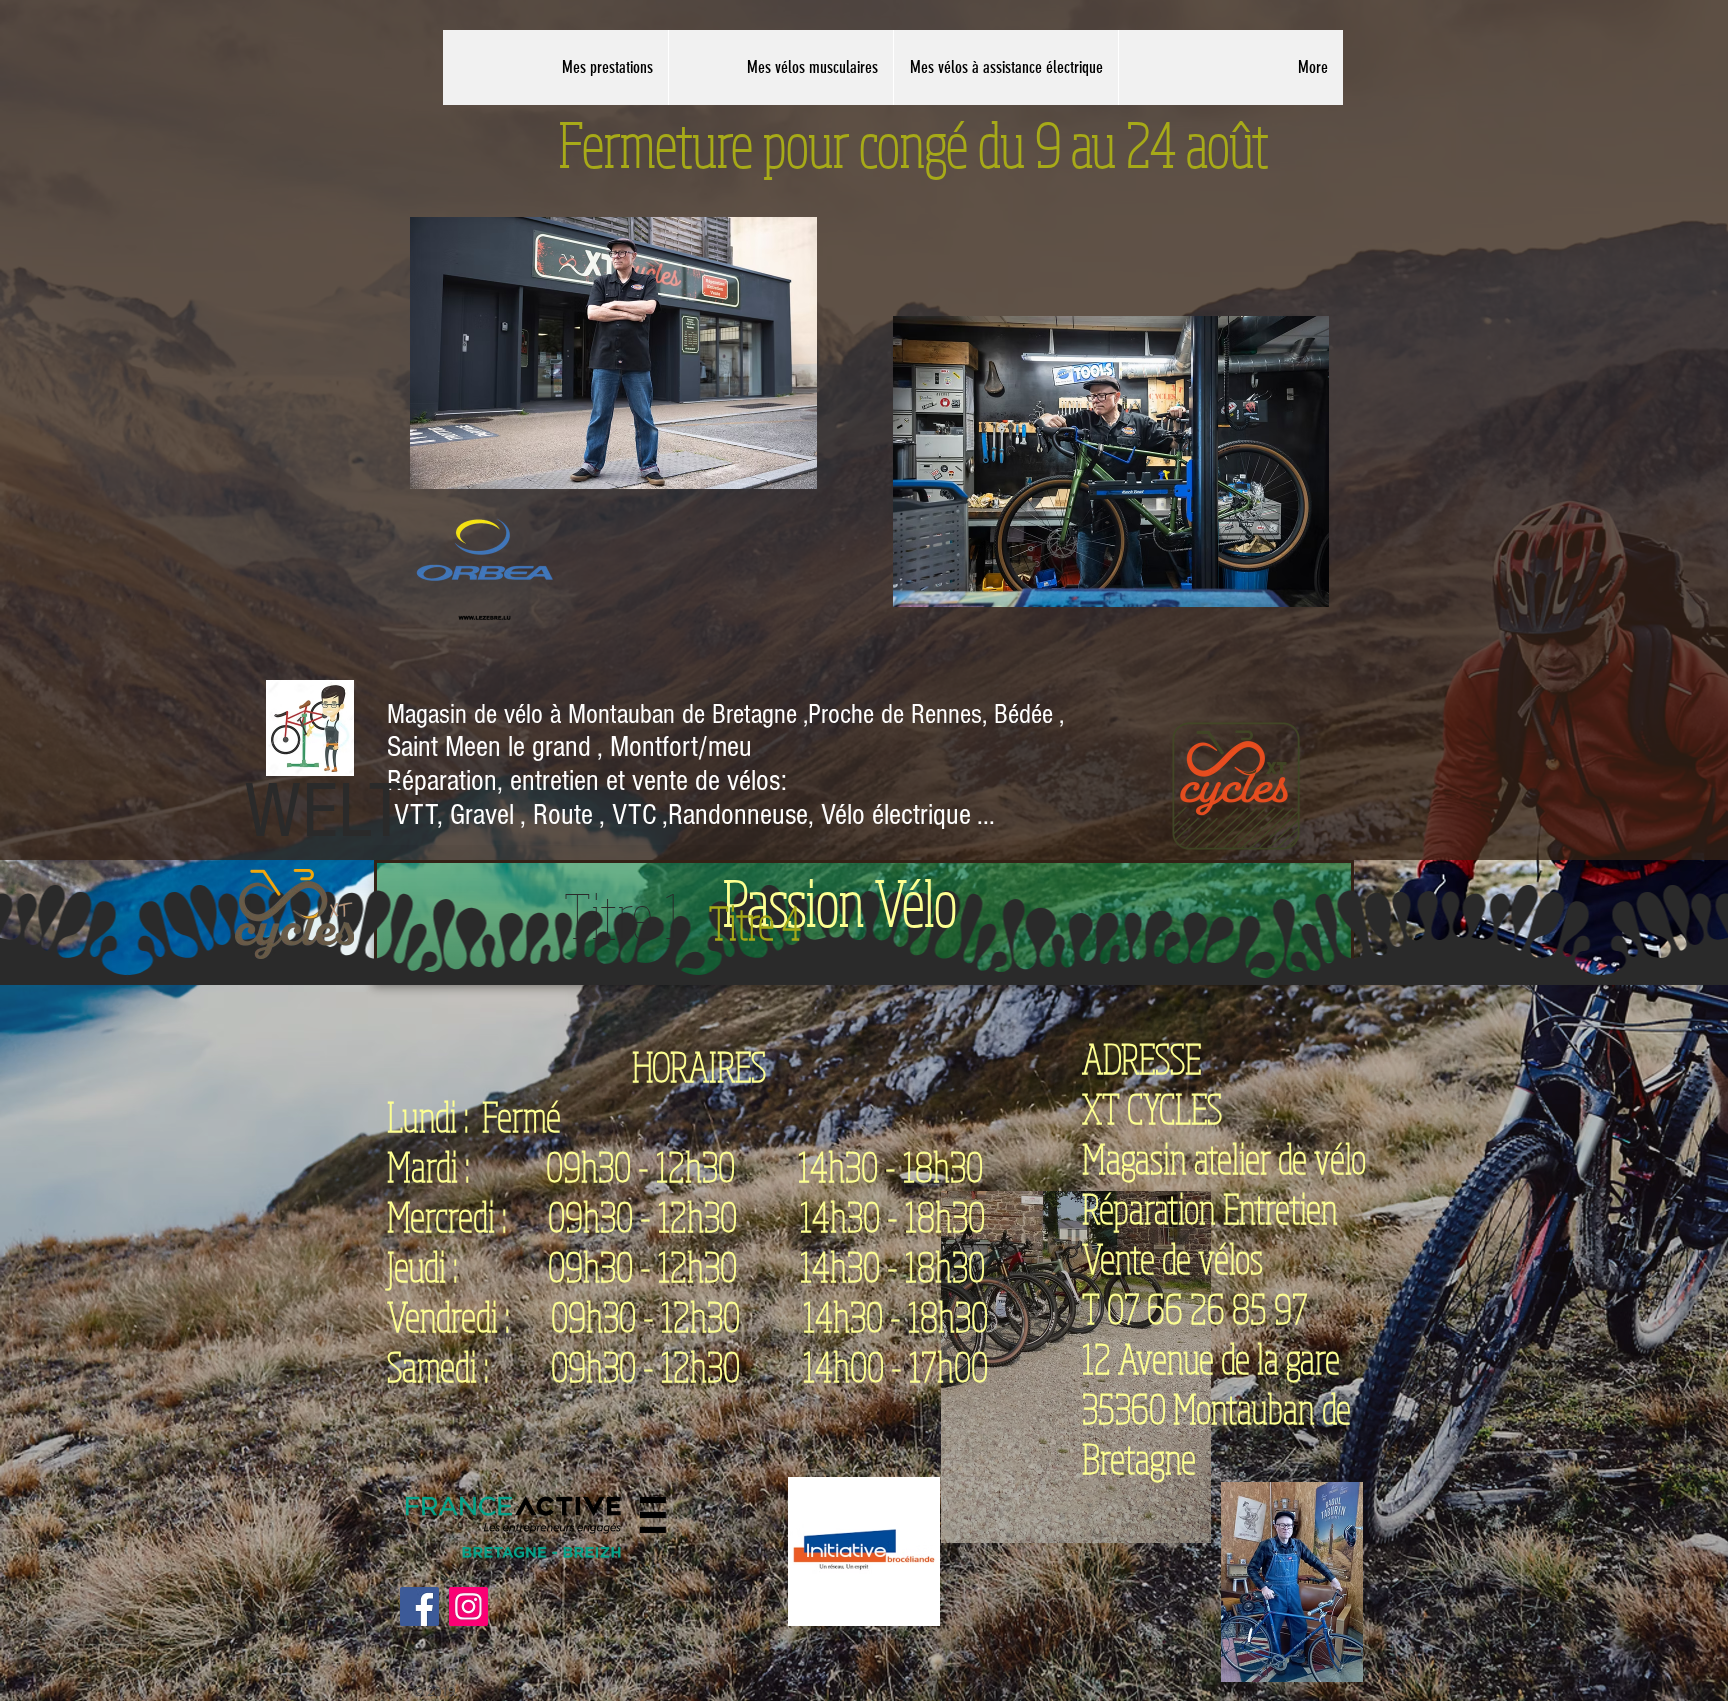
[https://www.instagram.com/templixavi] (419, 1606)
